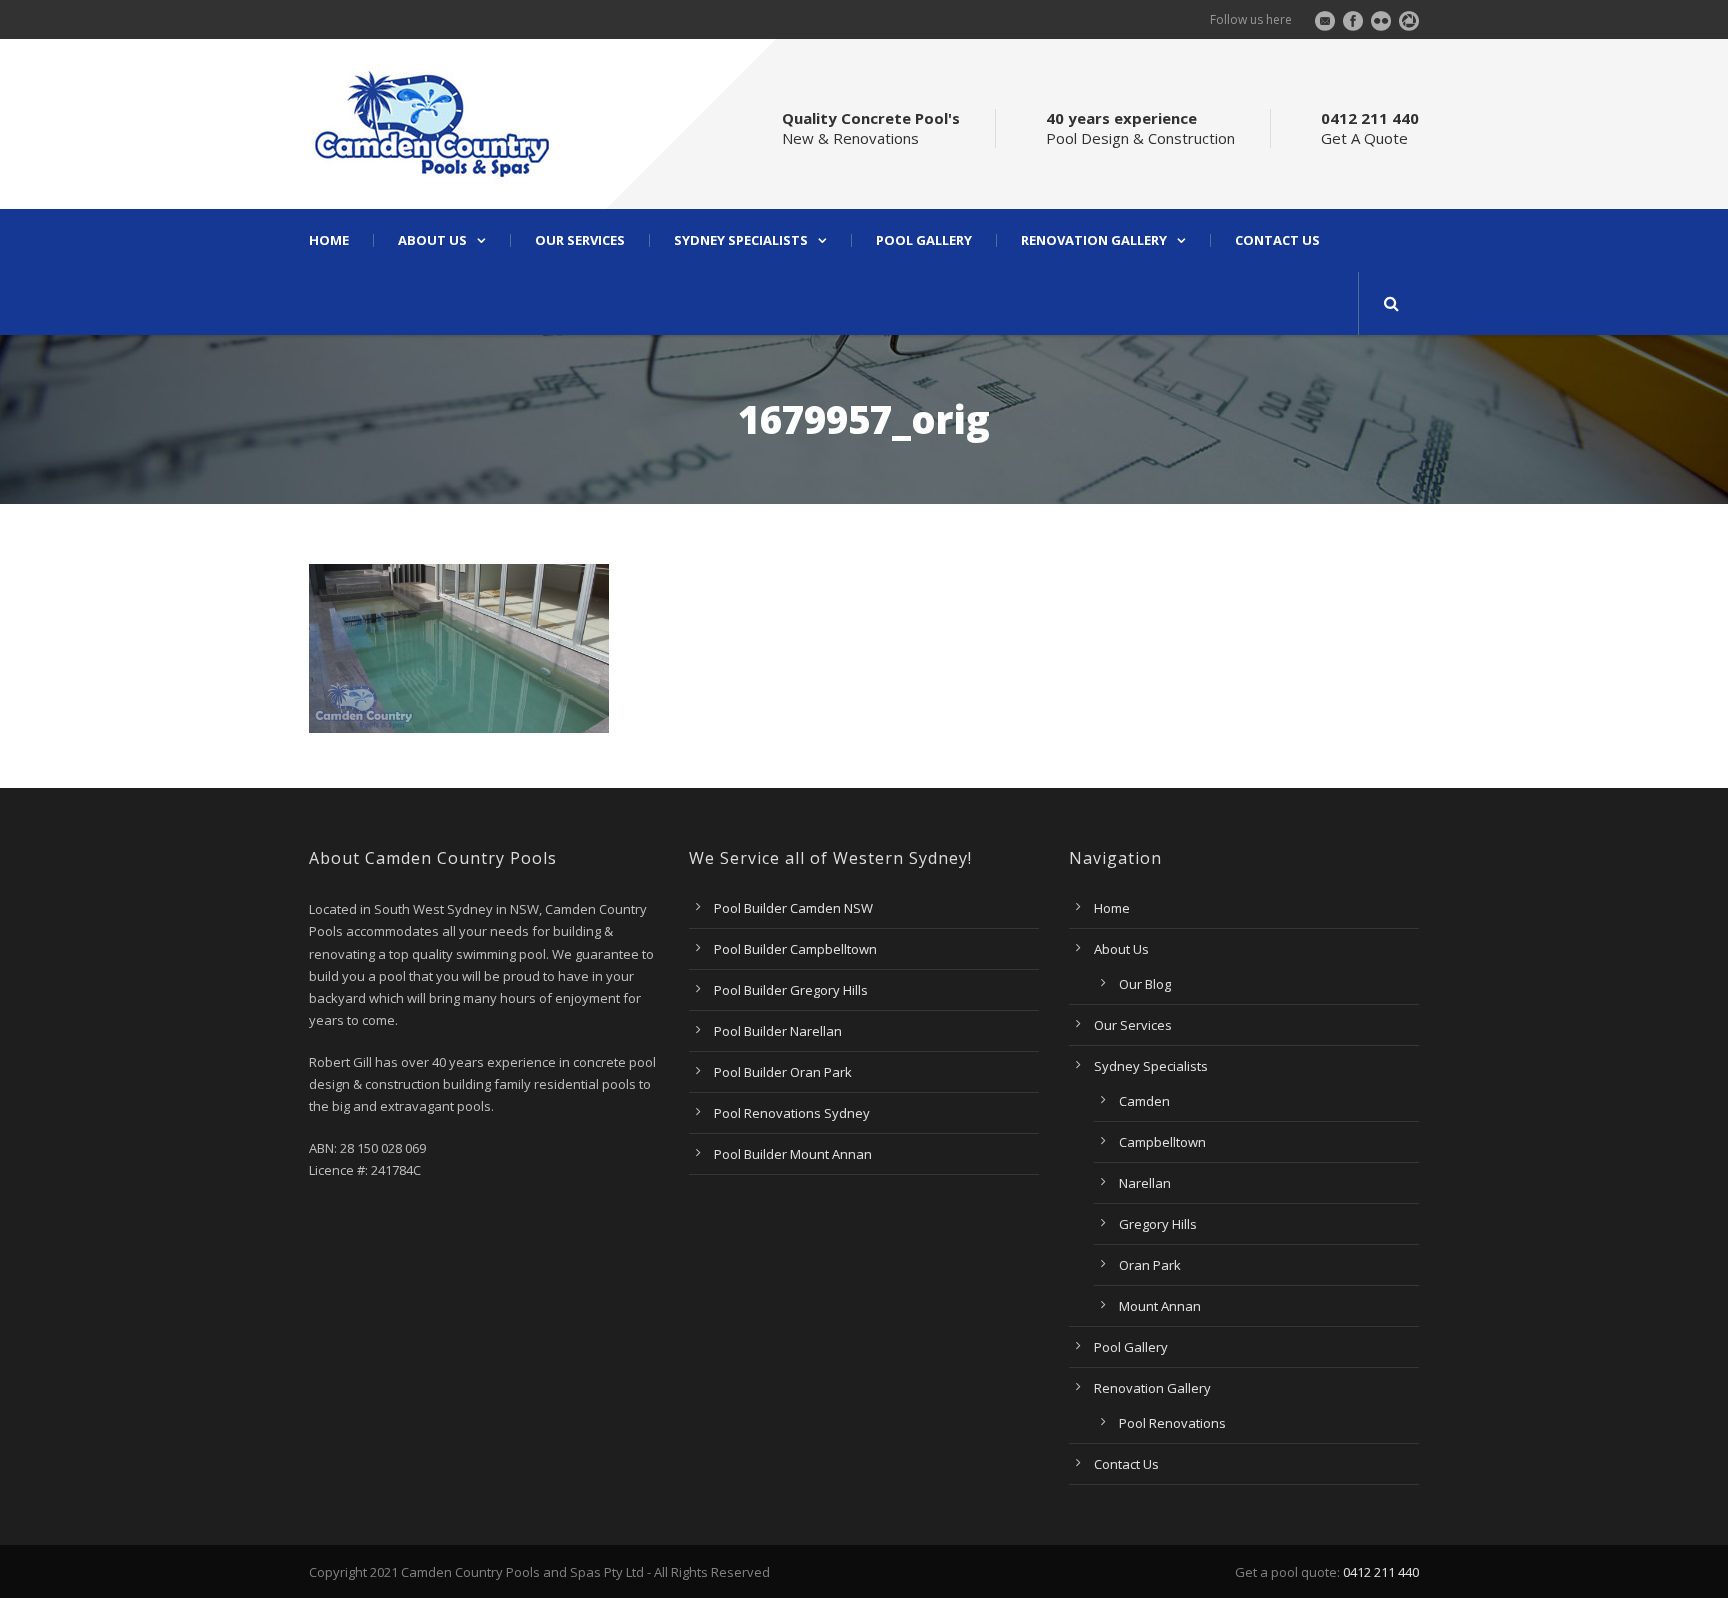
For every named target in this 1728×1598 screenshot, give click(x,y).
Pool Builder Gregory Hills (791, 990)
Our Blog (1145, 984)
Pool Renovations (1172, 1423)
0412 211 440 (1381, 1572)
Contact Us (1277, 240)
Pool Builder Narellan (778, 1031)
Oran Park (1150, 1265)
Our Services (580, 240)
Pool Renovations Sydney (792, 1113)
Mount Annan (1160, 1306)
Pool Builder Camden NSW (793, 908)
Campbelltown (1162, 1142)
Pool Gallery (924, 240)
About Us (432, 240)
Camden (1144, 1101)
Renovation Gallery (1094, 240)
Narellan (1145, 1183)
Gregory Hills (1158, 1224)
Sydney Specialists (741, 240)
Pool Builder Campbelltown (795, 949)
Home (329, 240)
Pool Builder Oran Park (783, 1072)
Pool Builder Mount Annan (793, 1154)
